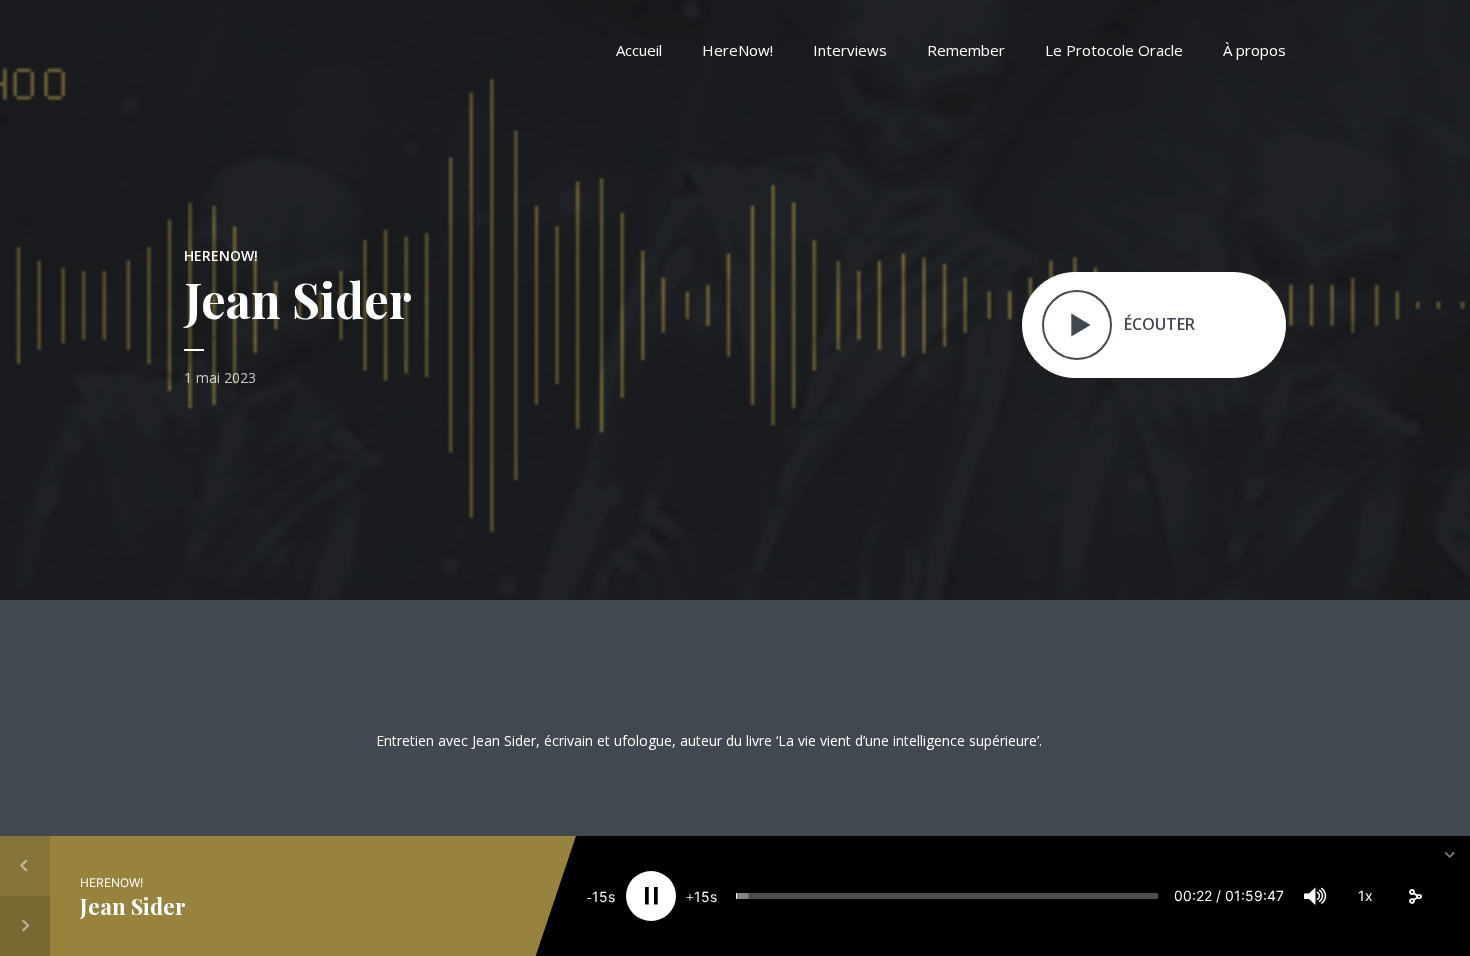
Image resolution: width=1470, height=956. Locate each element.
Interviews (850, 50)
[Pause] (651, 896)
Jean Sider (133, 906)
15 (600, 896)
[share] (1415, 896)
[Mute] (1315, 896)
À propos (1254, 50)
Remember (966, 50)
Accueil (639, 50)
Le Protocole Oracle (1114, 50)
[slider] (946, 896)
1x (1365, 895)
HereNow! (737, 50)
